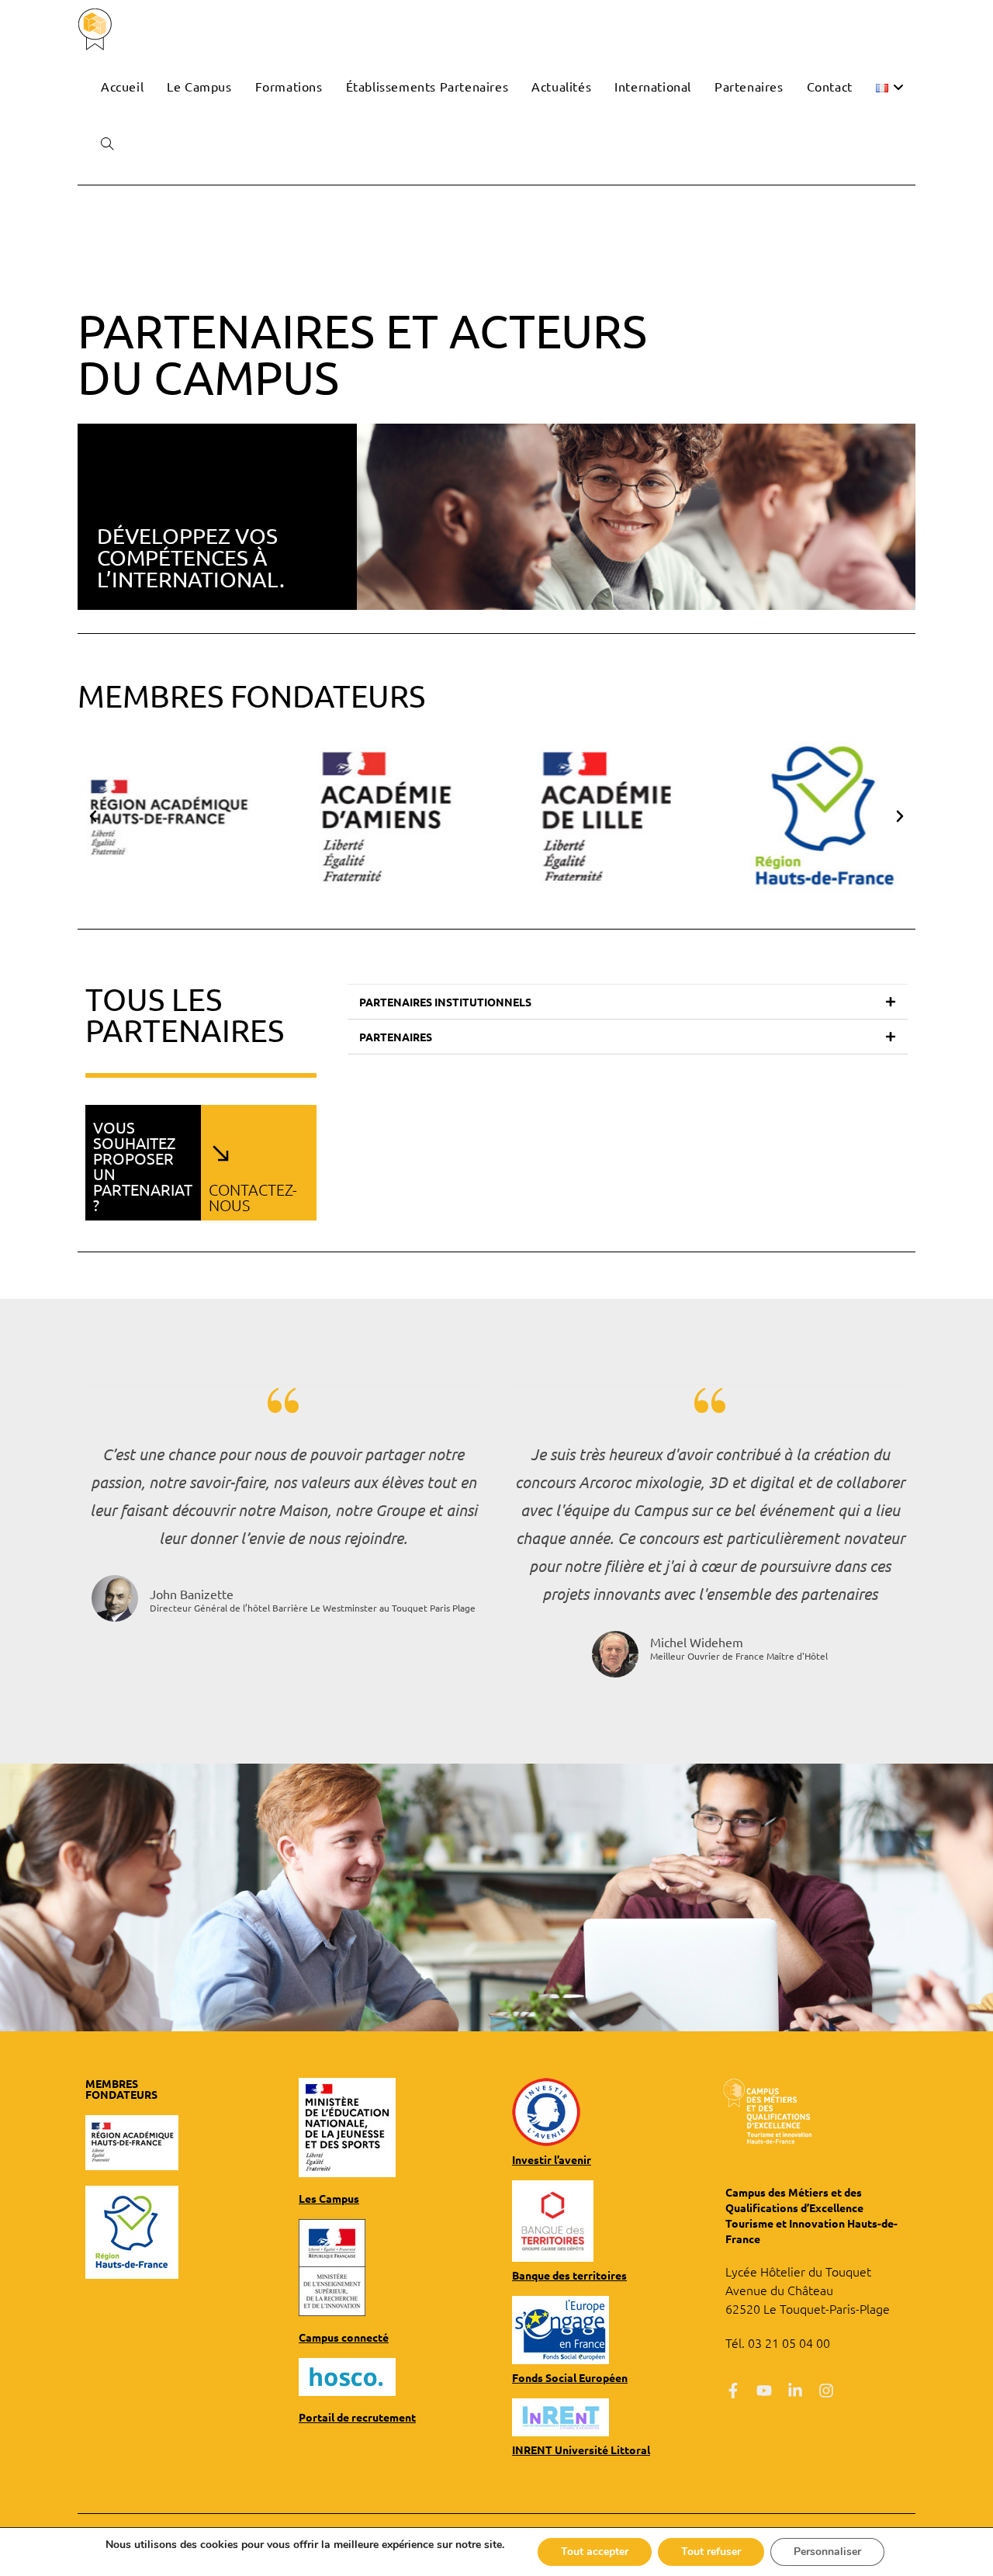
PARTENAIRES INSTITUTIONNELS (445, 1002)
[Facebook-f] (733, 2391)
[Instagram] (826, 2391)
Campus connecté (344, 2337)
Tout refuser (711, 2552)
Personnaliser (827, 2552)
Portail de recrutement (357, 2417)
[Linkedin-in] (795, 2391)
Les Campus (329, 2198)
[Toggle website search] (107, 144)
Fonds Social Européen (570, 2377)
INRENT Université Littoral (581, 2450)
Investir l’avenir (552, 2159)
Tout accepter (595, 2552)
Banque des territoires (569, 2275)
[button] (93, 816)
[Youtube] (764, 2391)
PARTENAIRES (396, 1037)
